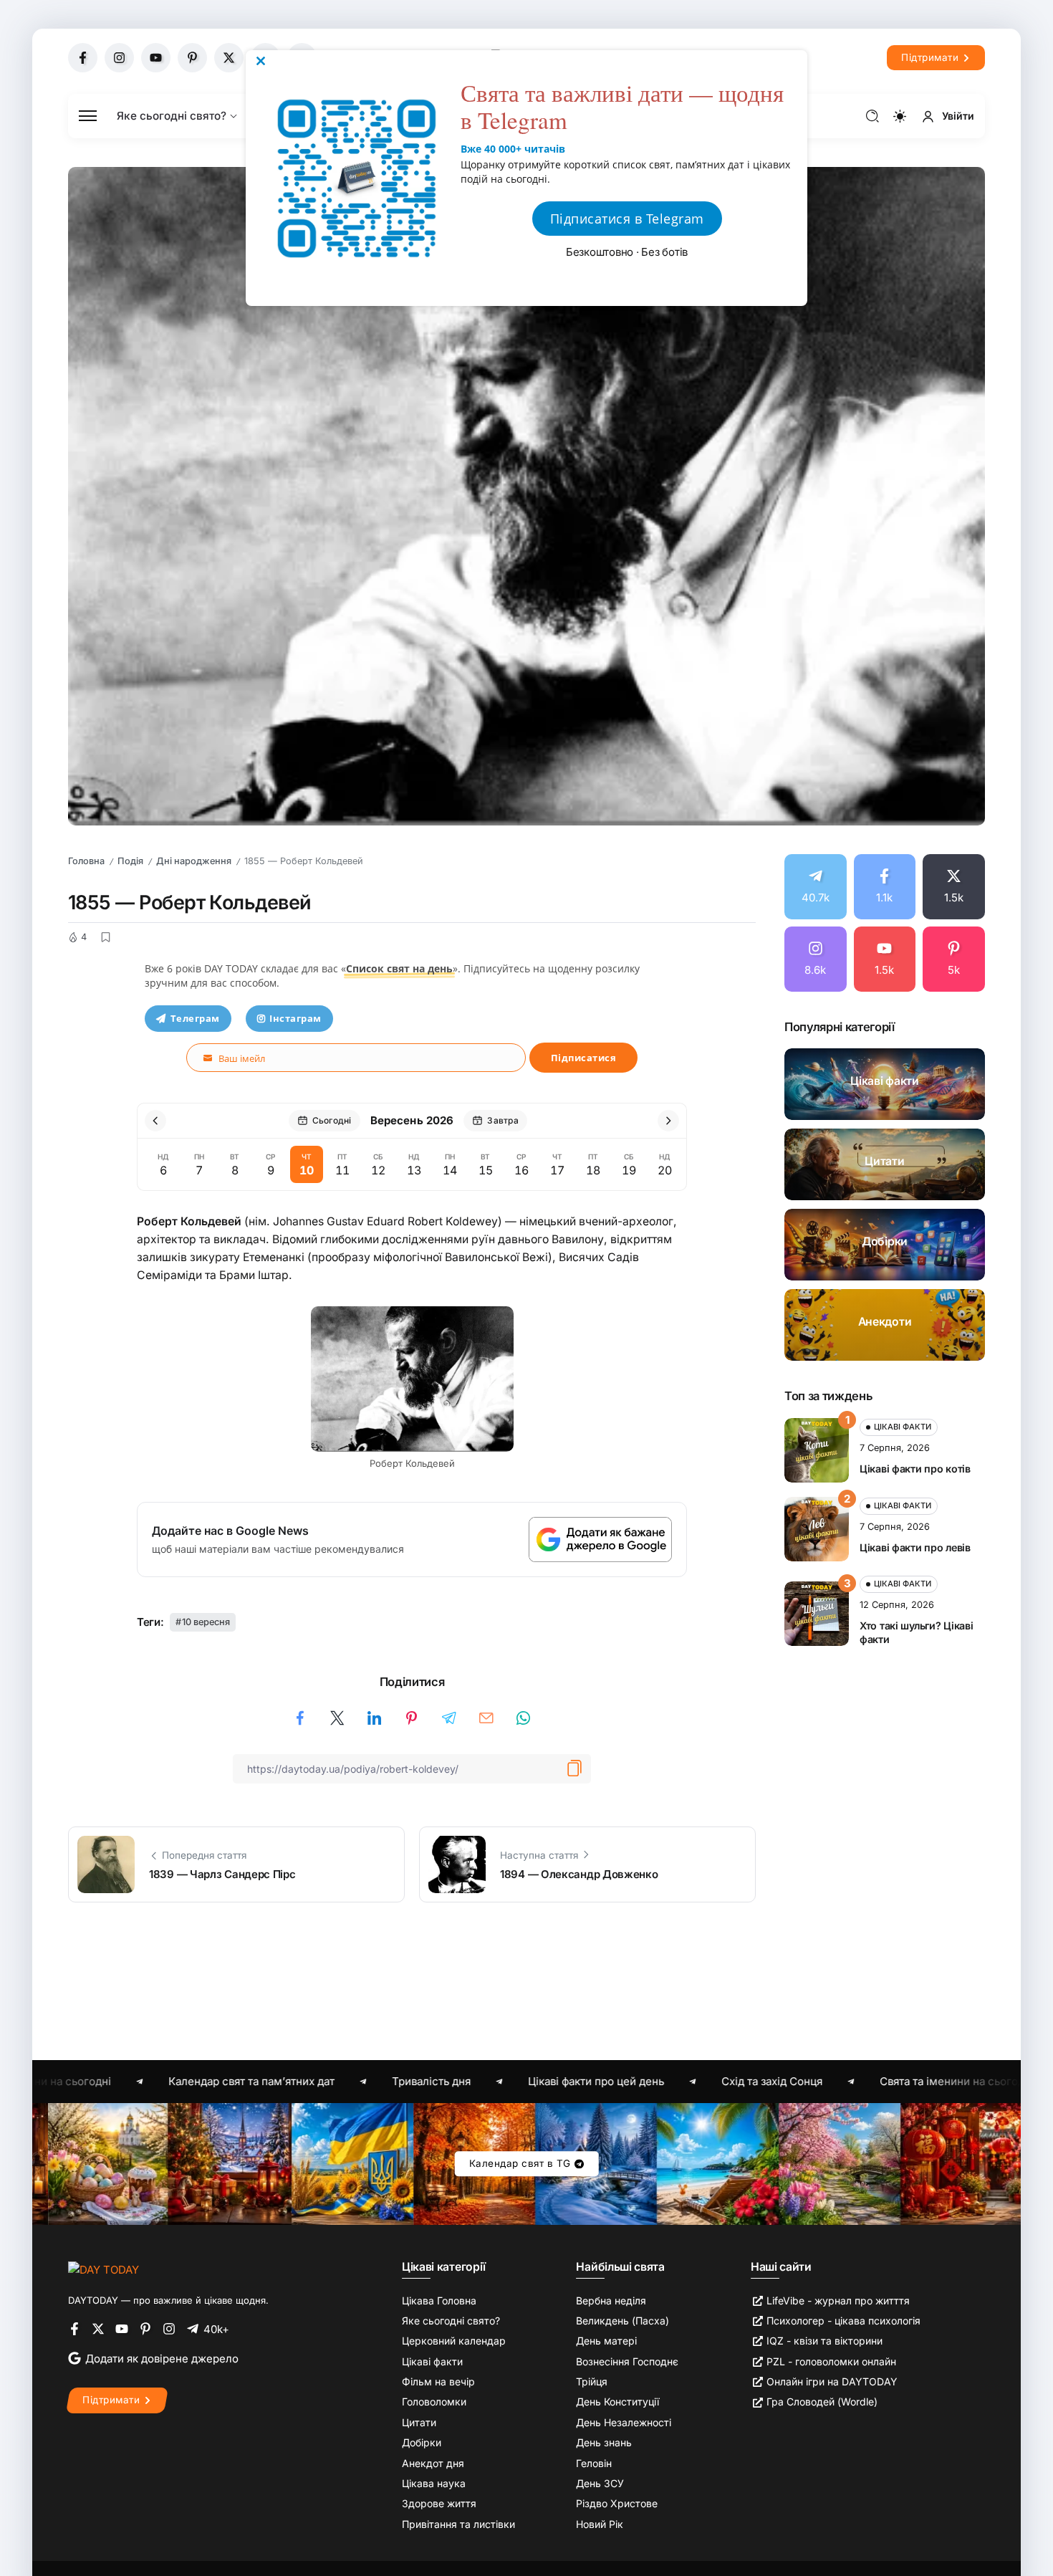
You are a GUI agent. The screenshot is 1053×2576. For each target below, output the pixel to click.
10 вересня (206, 1622)
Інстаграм (295, 1018)
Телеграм (195, 1018)
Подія (130, 861)
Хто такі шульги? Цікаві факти (916, 1632)
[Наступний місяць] (668, 1121)
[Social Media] (83, 58)
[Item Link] (885, 1084)
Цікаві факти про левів (915, 1547)
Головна (86, 861)
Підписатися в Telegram (627, 219)
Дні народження (194, 861)
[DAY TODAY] (104, 2269)
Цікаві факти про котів (915, 1469)
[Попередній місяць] (155, 1121)
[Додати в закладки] (105, 937)
